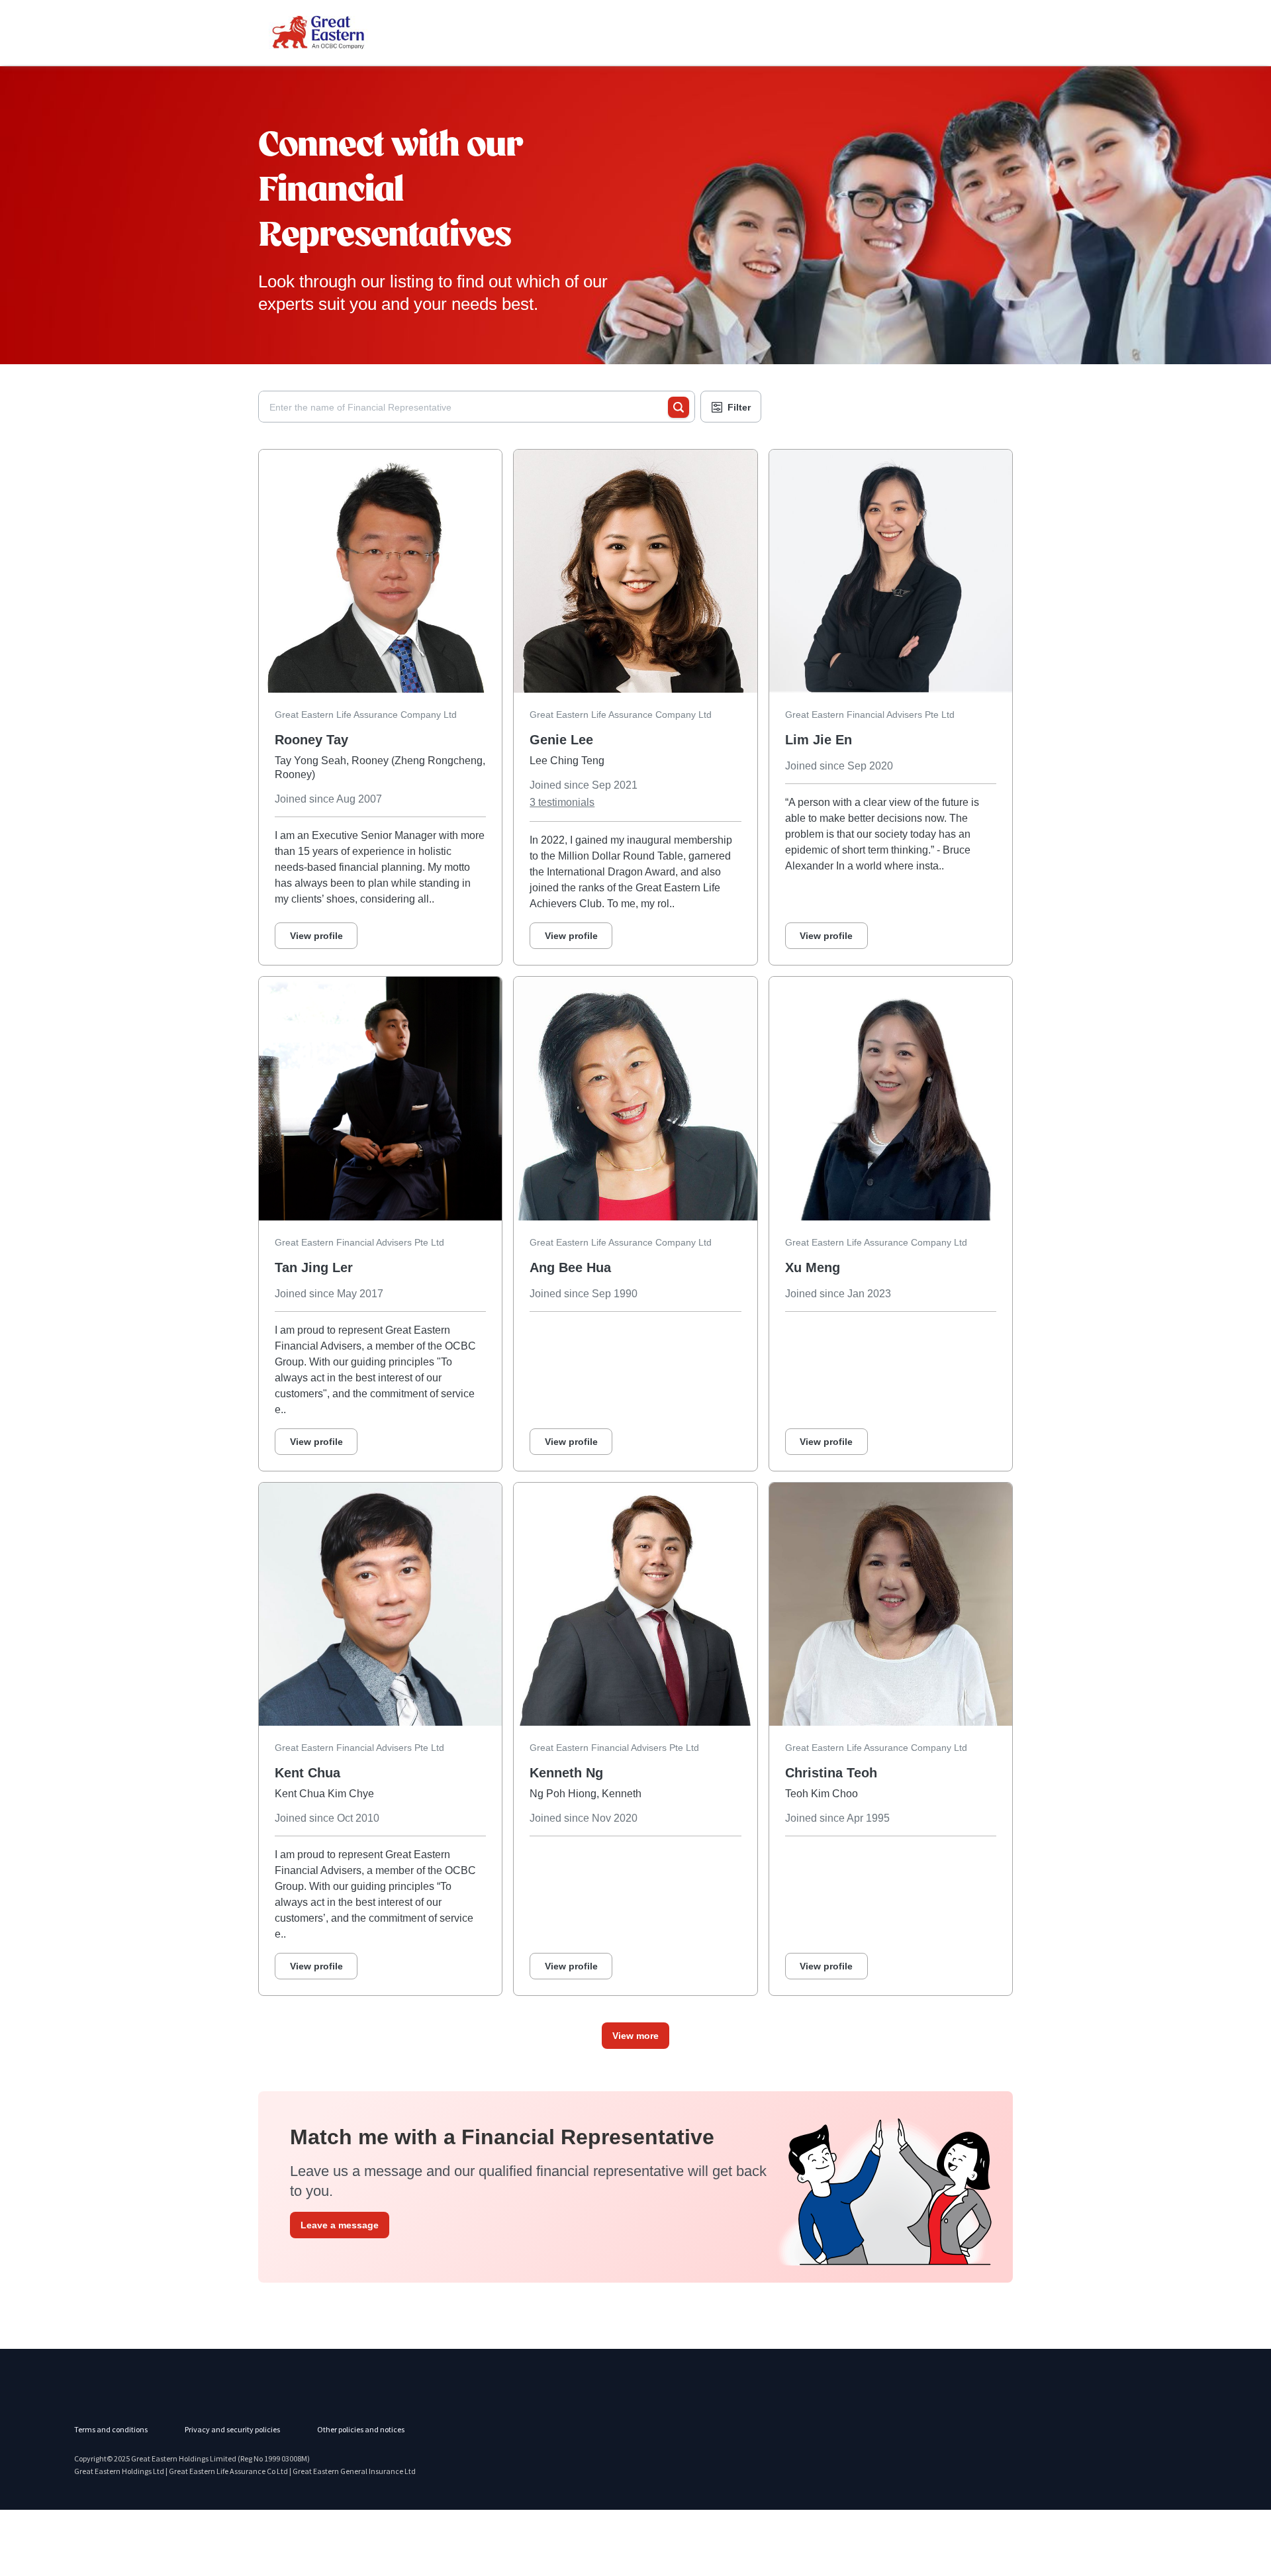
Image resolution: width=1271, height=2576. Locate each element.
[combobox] (469, 407)
